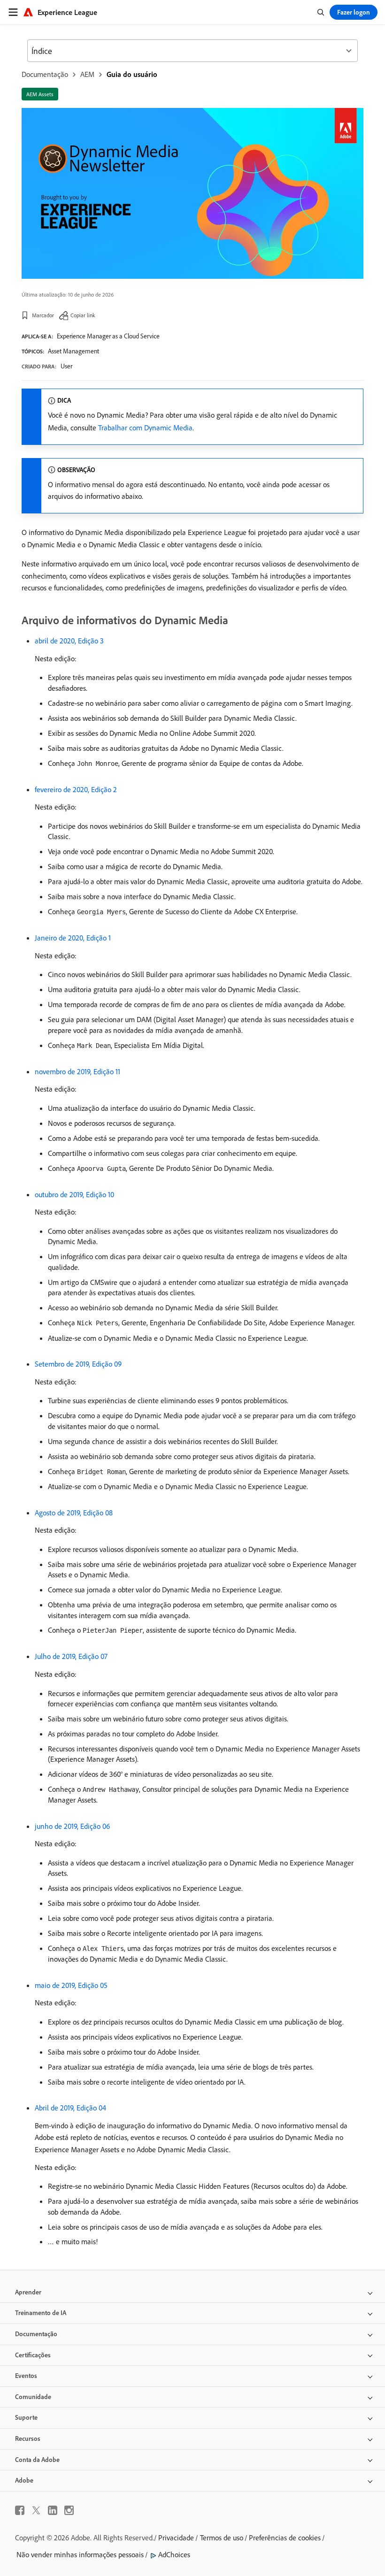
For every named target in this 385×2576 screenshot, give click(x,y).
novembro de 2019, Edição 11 (77, 1071)
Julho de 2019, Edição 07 (71, 1656)
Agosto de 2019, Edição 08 (74, 1513)
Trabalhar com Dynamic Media (145, 428)
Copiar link (83, 315)
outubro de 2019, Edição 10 (74, 1194)
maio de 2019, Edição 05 (71, 1985)
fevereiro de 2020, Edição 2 (76, 789)
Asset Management (73, 351)
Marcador (43, 315)
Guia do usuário (132, 74)
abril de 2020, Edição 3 (69, 641)
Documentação (45, 74)
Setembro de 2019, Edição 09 (78, 1364)
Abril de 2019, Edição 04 (70, 2108)
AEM (87, 74)
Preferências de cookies (285, 2538)
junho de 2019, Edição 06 (72, 1826)
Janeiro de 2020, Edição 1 (73, 938)
